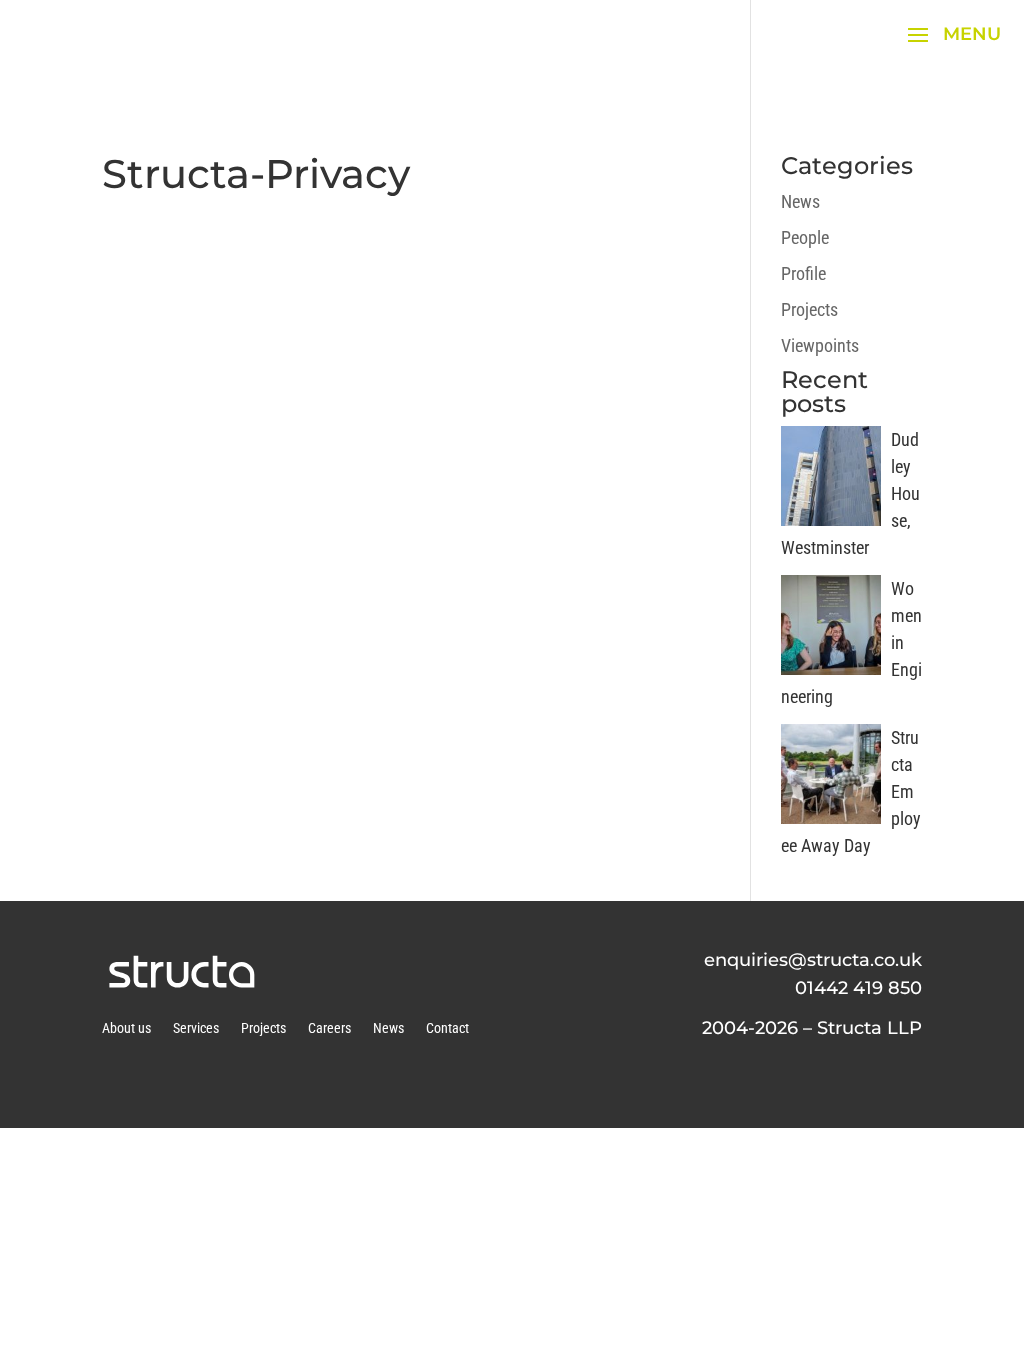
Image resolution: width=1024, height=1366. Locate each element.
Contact (447, 1028)
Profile (803, 273)
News (800, 201)
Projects (809, 309)
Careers (329, 1028)
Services (196, 1028)
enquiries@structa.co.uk (813, 960)
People (805, 237)
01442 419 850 (858, 988)
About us (126, 1028)
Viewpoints (820, 345)
